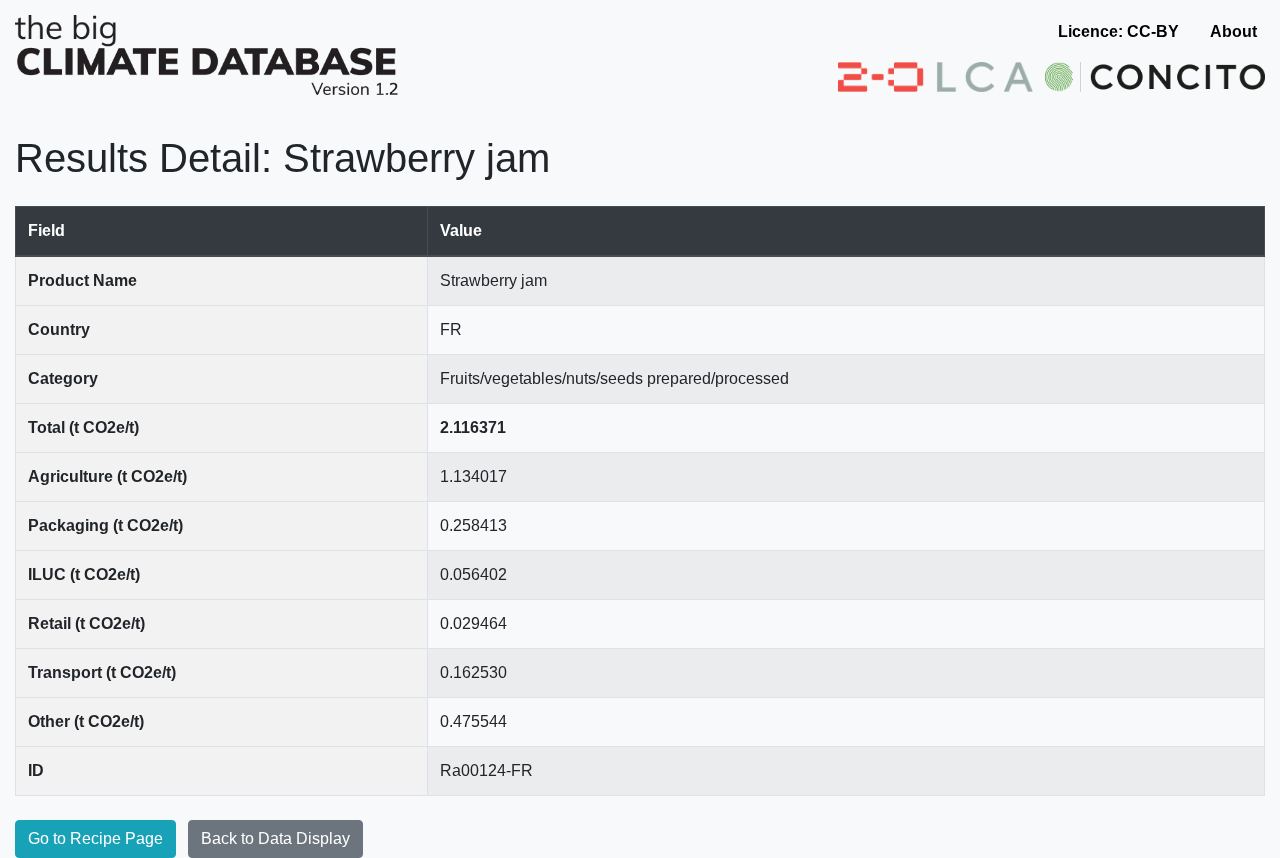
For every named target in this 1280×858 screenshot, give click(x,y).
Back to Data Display (275, 838)
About (1233, 31)
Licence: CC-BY (1118, 31)
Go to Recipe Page (95, 838)
